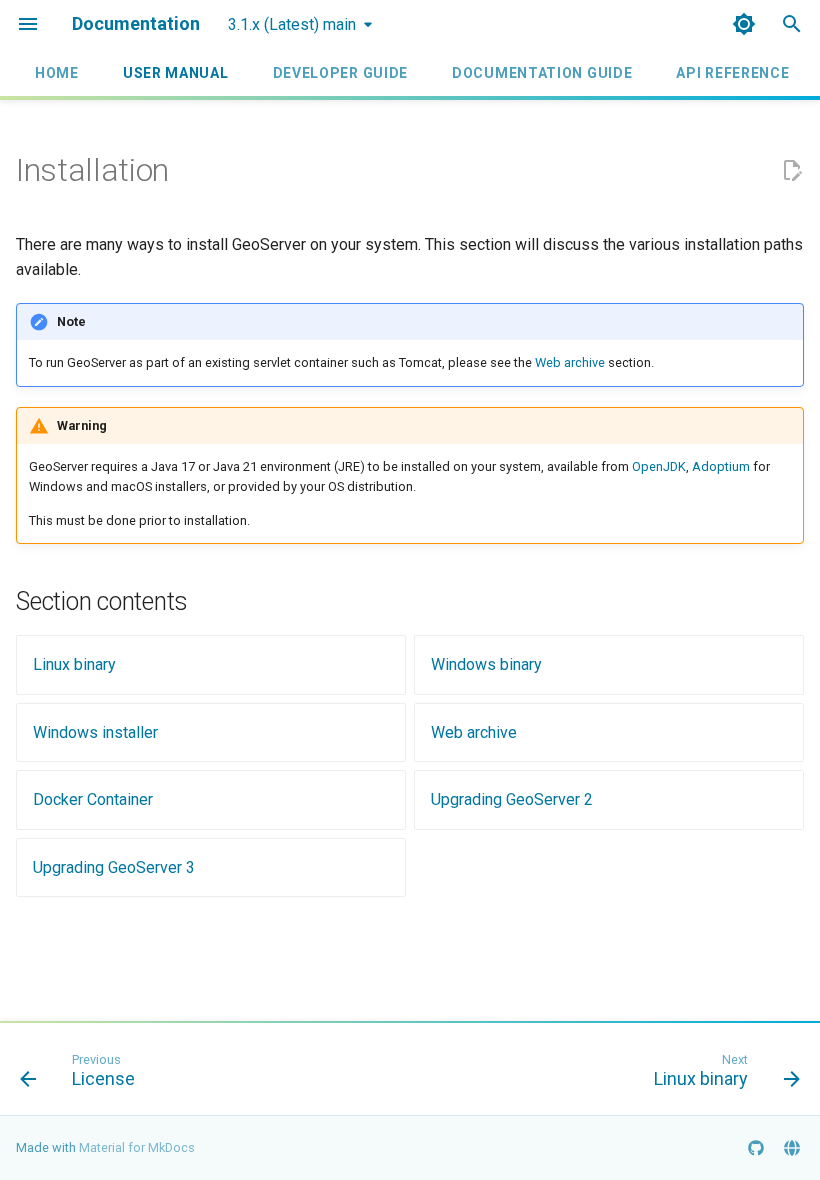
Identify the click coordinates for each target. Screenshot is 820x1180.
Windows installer (95, 732)
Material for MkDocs (137, 1147)
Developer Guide (340, 73)
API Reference (732, 73)
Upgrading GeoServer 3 (114, 867)
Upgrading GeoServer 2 (512, 799)
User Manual (176, 73)
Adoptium (721, 466)
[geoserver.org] (792, 1148)
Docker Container (93, 799)
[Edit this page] (792, 171)
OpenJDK (659, 466)
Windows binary (486, 664)
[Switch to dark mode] (744, 24)
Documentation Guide (542, 73)
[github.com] (756, 1148)
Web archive (570, 362)
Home (57, 73)
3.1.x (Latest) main (292, 24)
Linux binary (74, 664)
